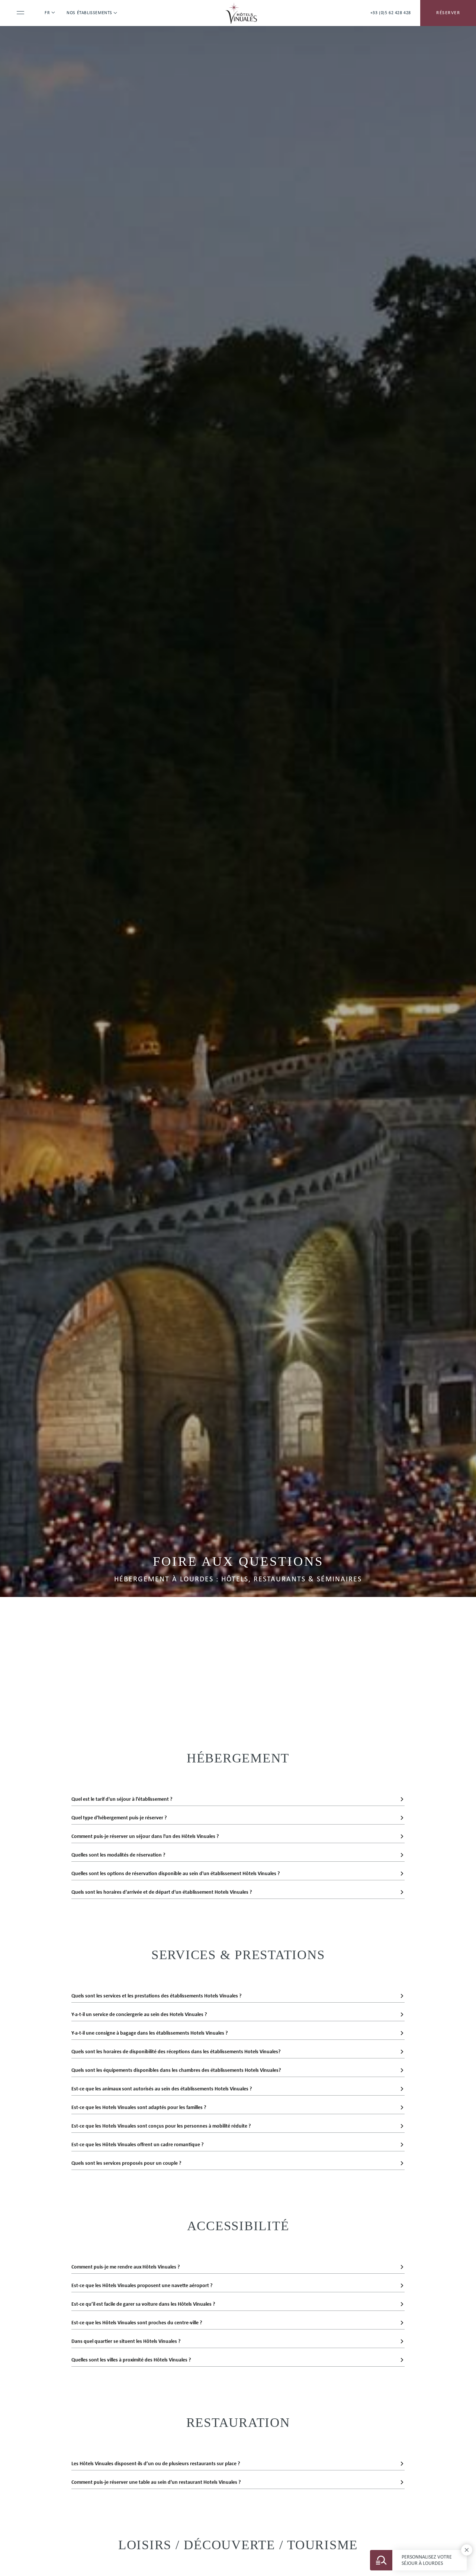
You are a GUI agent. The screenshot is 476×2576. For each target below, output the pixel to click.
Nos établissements (89, 13)
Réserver (448, 13)
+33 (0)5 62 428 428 (391, 13)
